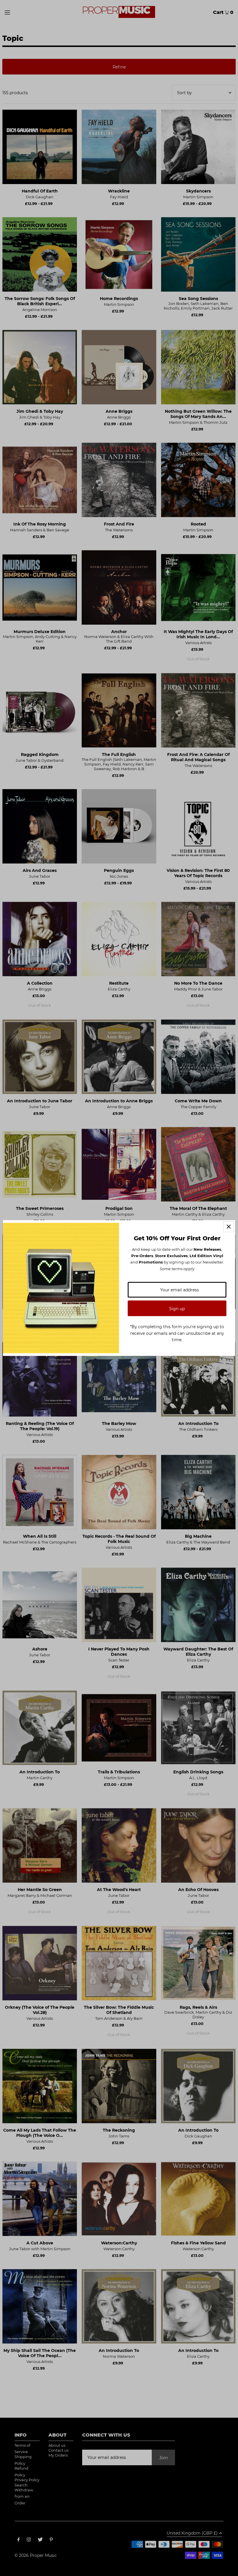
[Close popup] (229, 1227)
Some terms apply (177, 1268)
